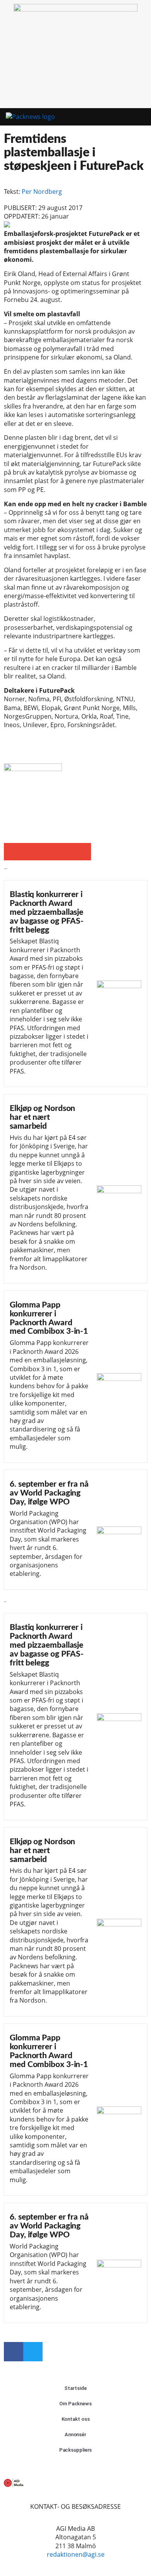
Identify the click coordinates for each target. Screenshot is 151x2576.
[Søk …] (141, 117)
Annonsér (75, 2434)
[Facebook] (14, 2352)
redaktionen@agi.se (76, 2554)
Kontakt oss (76, 2419)
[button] (127, 117)
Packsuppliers (76, 2450)
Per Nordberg (42, 192)
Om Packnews (75, 2404)
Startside (75, 2388)
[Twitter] (33, 2352)
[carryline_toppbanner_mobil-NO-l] (75, 9)
